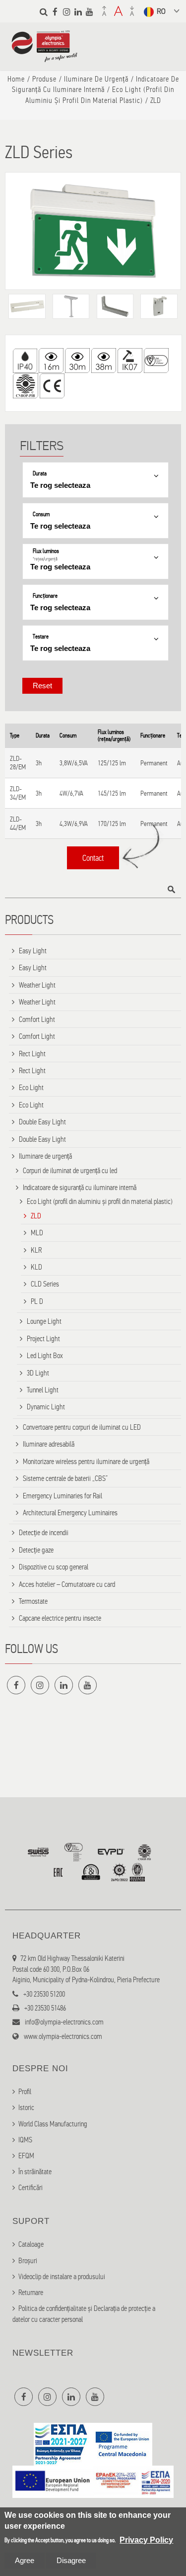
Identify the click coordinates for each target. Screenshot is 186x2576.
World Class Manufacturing (53, 2124)
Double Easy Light (42, 1122)
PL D (37, 1301)
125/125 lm (112, 763)
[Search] (44, 12)
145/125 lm (112, 793)
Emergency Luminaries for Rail (62, 1496)
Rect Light (32, 1054)
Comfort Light (37, 1019)
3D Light (38, 1373)
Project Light (43, 1339)
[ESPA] (93, 2460)
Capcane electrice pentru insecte (60, 1618)
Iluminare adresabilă (49, 1444)
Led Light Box (45, 1356)
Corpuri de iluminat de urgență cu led (70, 1171)
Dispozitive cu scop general (54, 1567)
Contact (93, 858)
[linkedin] (78, 12)
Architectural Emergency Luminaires (70, 1513)
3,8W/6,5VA (74, 763)
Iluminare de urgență (96, 79)
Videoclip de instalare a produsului (62, 2277)
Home (16, 79)
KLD (36, 1267)
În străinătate (35, 2172)
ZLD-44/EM (18, 824)
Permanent (154, 763)
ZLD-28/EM (18, 763)
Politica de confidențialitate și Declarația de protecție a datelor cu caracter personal (84, 2314)
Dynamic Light (46, 1407)
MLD (37, 1233)
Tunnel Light (43, 1390)
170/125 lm (112, 824)
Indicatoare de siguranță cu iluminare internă (80, 1188)
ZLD (36, 1216)
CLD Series (45, 1284)
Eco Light (31, 1088)
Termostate (33, 1601)
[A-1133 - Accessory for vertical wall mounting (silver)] (115, 306)
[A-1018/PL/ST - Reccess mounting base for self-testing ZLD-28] (27, 306)
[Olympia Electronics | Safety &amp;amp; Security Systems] (44, 57)
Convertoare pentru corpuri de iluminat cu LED (82, 1427)
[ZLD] (93, 231)
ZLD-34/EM (18, 793)
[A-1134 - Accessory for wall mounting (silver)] (159, 306)
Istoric (26, 2108)
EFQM (26, 2156)
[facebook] (55, 12)
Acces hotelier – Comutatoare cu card (67, 1584)
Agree (25, 2560)
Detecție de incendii (44, 1533)
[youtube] (89, 12)
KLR (36, 1250)
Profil (25, 2092)
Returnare (31, 2293)
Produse (44, 79)
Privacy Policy (146, 2540)
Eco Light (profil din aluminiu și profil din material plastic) (100, 1201)
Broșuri (28, 2261)
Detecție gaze (36, 1550)
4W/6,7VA (71, 793)
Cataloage (31, 2244)
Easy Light (33, 951)
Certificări (31, 2188)
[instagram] (66, 12)
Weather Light (37, 985)
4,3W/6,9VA (74, 824)
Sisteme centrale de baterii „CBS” (65, 1478)
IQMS (25, 2140)
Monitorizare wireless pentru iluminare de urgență (86, 1462)
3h (39, 763)
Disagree (71, 2560)
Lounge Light (44, 1321)
